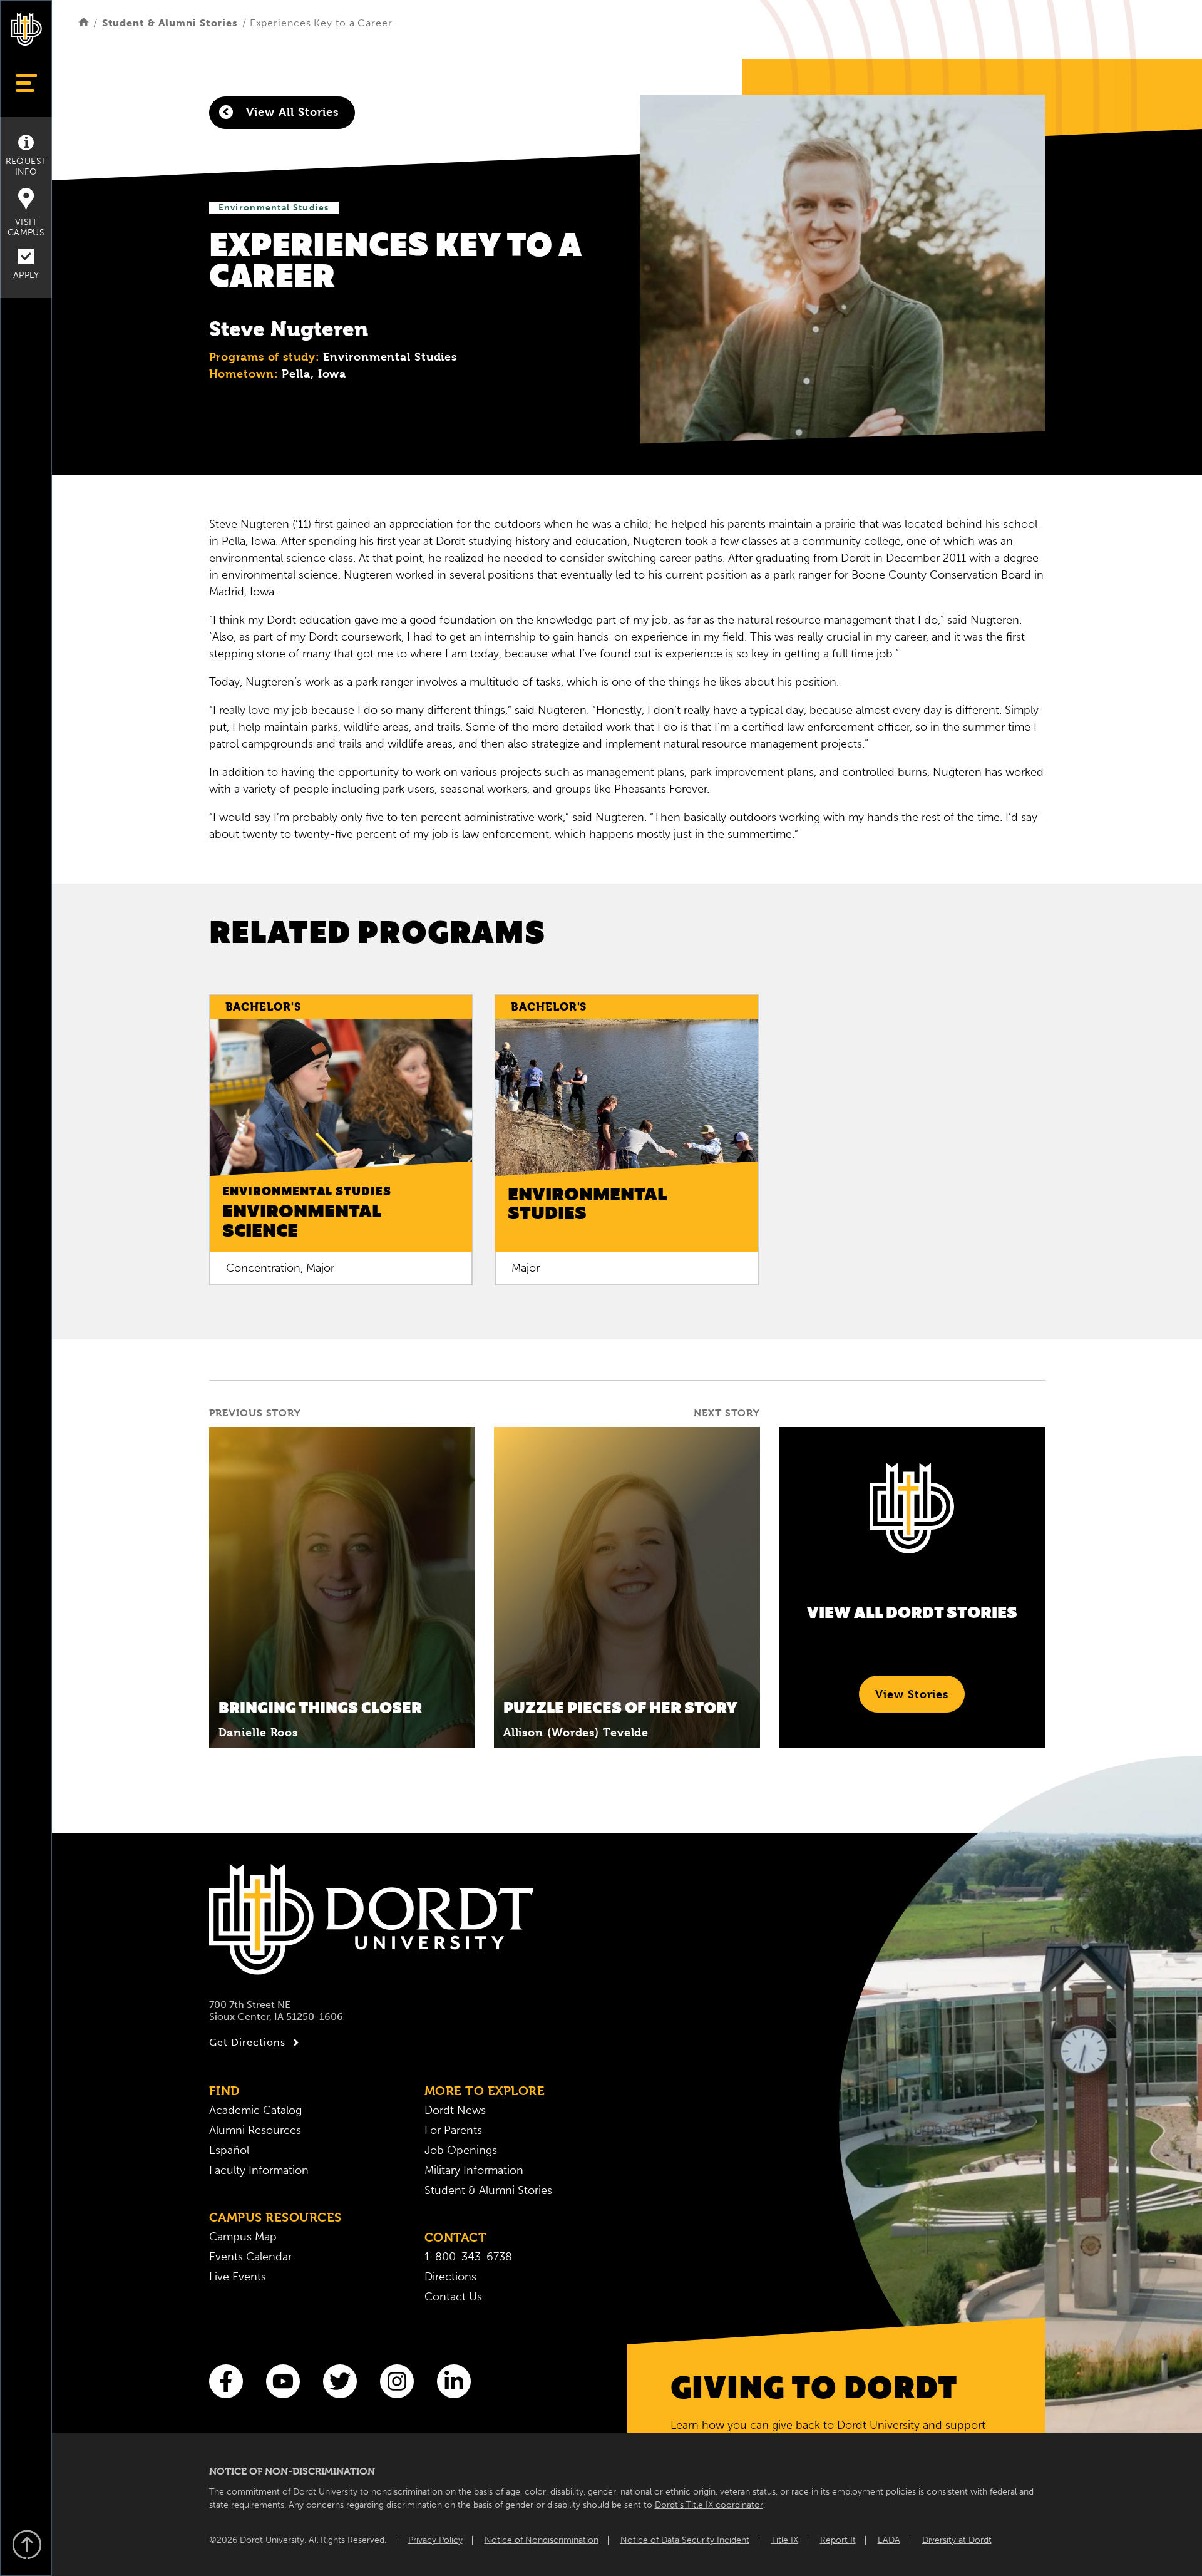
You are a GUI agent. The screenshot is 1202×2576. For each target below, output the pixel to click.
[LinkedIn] (454, 2381)
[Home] (84, 23)
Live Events (238, 2277)
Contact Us (453, 2297)
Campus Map (243, 2237)
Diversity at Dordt (957, 2540)
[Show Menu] (26, 83)
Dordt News (455, 2110)
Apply (26, 275)
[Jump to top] (26, 2546)
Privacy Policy (435, 2540)
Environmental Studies (274, 208)
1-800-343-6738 (468, 2257)
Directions (450, 2277)
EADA (889, 2540)
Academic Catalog (255, 2110)
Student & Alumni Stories (170, 23)
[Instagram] (397, 2381)
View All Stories (290, 112)
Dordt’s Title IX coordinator (709, 2505)
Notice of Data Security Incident (685, 2540)
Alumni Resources (255, 2130)
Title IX (785, 2540)
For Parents (453, 2130)
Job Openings (461, 2150)
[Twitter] (340, 2381)
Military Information (474, 2170)
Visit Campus (26, 227)
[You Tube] (283, 2381)
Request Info (26, 167)
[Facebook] (226, 2381)
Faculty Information (259, 2170)
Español (229, 2150)
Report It (838, 2540)
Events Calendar (250, 2257)
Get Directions (247, 2042)
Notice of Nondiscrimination (542, 2540)
